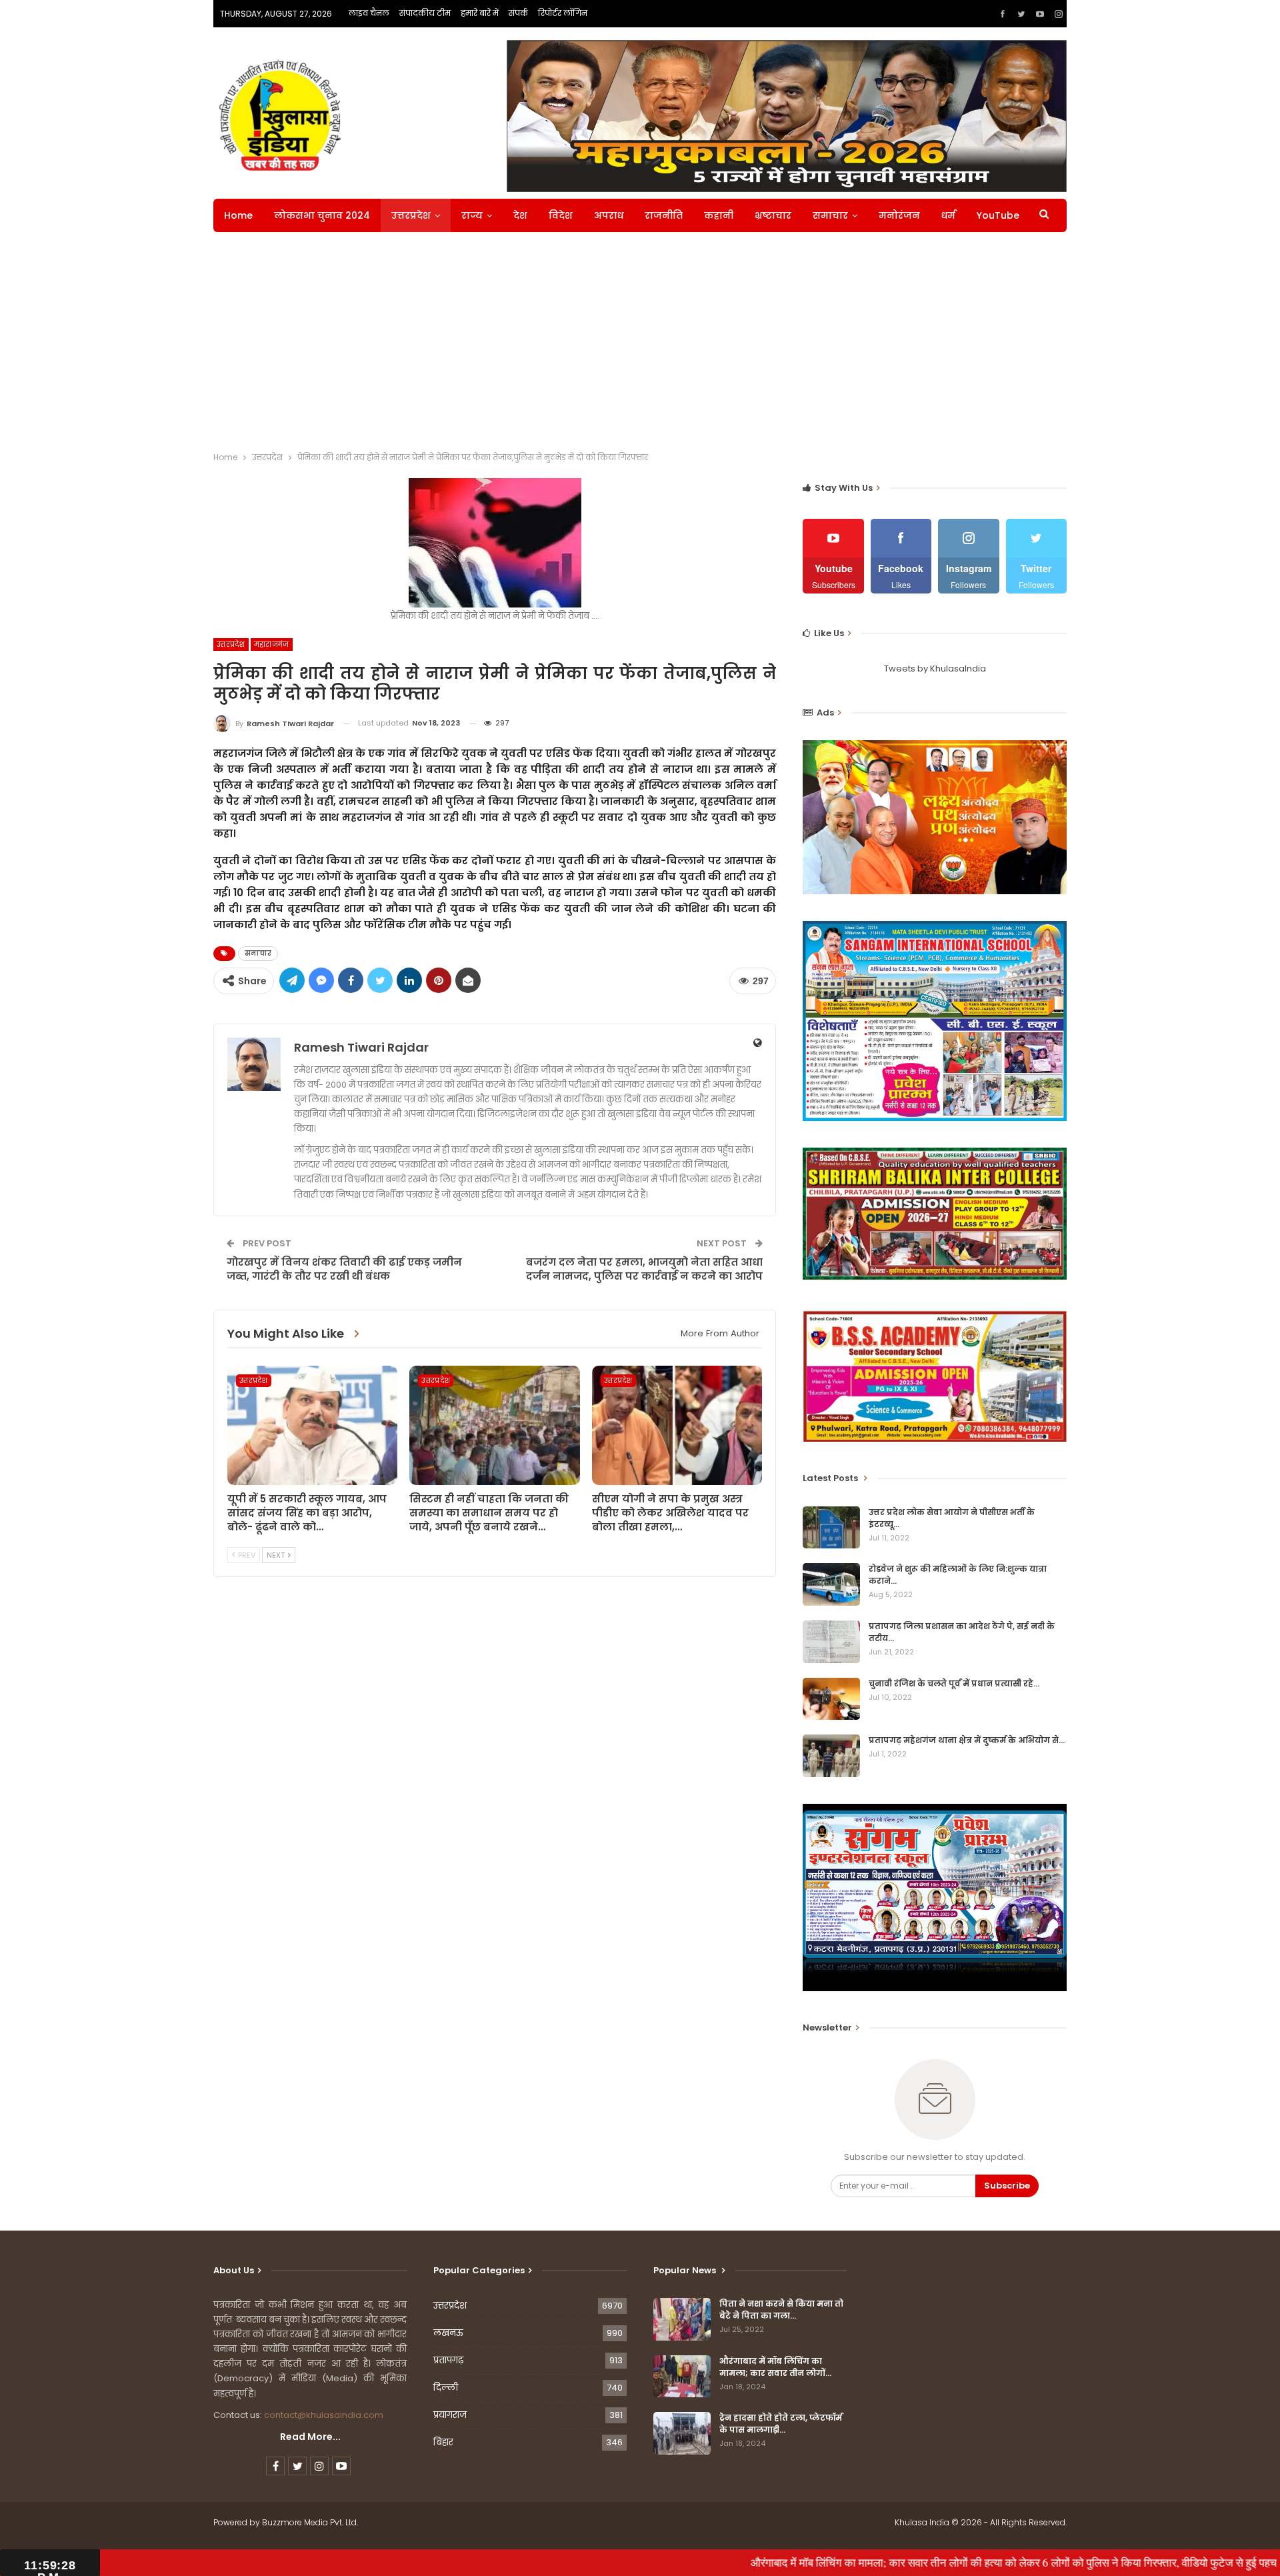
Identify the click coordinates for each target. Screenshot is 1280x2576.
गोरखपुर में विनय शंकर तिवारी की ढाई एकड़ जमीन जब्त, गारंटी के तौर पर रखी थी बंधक (344, 1269)
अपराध (609, 215)
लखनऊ (448, 2333)
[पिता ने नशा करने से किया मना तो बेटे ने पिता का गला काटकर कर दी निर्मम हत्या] (682, 2319)
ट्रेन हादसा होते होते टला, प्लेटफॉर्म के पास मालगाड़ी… (781, 2424)
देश (520, 215)
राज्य (472, 215)
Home (238, 215)
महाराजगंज (272, 645)
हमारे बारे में (480, 13)
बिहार (443, 2442)
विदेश (561, 215)
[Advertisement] (640, 345)
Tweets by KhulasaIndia (935, 669)
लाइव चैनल (369, 13)
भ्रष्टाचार (773, 215)
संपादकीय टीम (425, 13)
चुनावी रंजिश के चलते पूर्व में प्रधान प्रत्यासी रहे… (954, 1683)
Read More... (310, 2437)
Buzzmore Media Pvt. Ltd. (310, 2522)
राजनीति (664, 215)
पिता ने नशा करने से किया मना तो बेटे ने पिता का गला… (781, 2310)
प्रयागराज (450, 2415)
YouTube (998, 215)
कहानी (719, 215)
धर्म (948, 215)
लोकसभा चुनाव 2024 (322, 215)
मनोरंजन (899, 215)
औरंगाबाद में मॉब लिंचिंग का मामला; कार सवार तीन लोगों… (775, 2367)
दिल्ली (446, 2388)
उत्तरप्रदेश (411, 215)
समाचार (830, 215)
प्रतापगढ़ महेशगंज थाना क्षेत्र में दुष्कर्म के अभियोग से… (967, 1740)
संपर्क (518, 13)
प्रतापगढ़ (448, 2360)
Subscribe (1007, 2186)
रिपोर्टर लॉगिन (563, 13)
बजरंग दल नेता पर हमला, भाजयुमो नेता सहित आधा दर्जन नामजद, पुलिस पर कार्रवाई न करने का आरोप (644, 1269)
